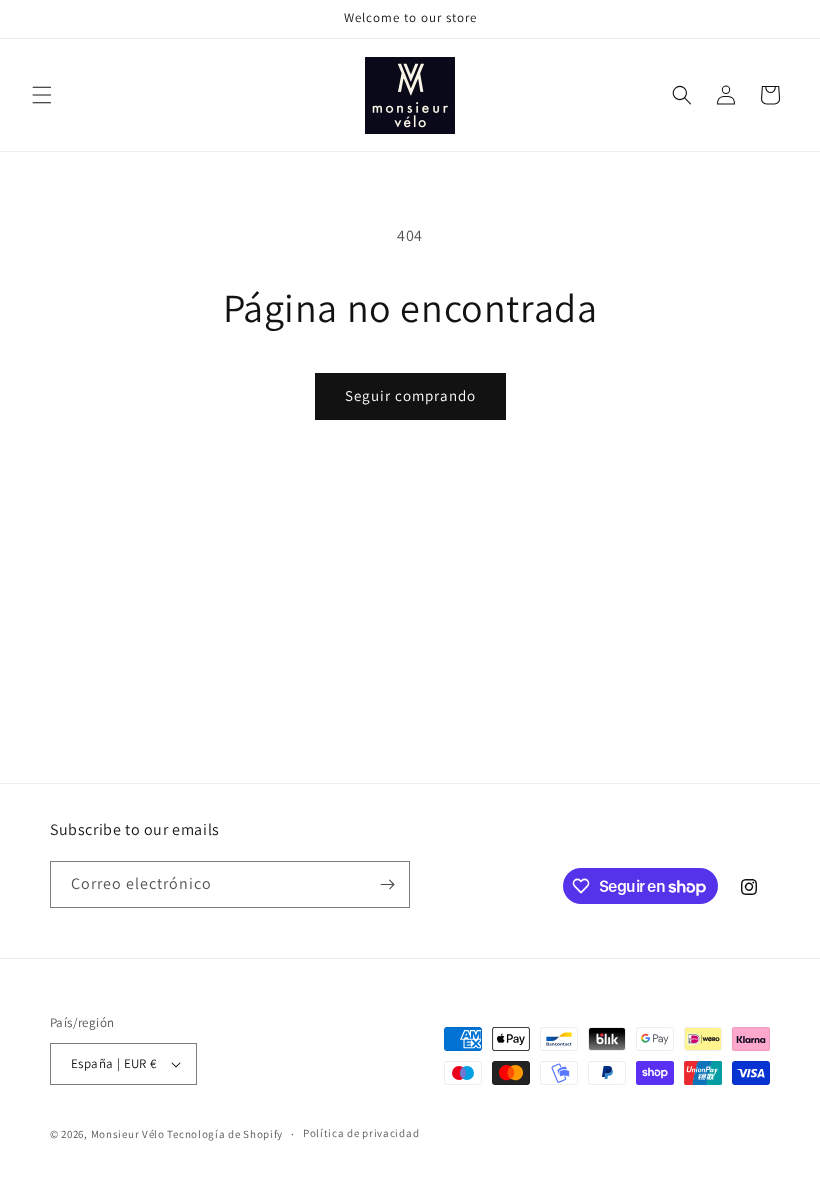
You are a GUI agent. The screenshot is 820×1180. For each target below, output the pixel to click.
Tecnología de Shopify (225, 1134)
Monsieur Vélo (128, 1134)
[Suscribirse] (387, 884)
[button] (42, 95)
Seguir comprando (410, 395)
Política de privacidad (361, 1133)
